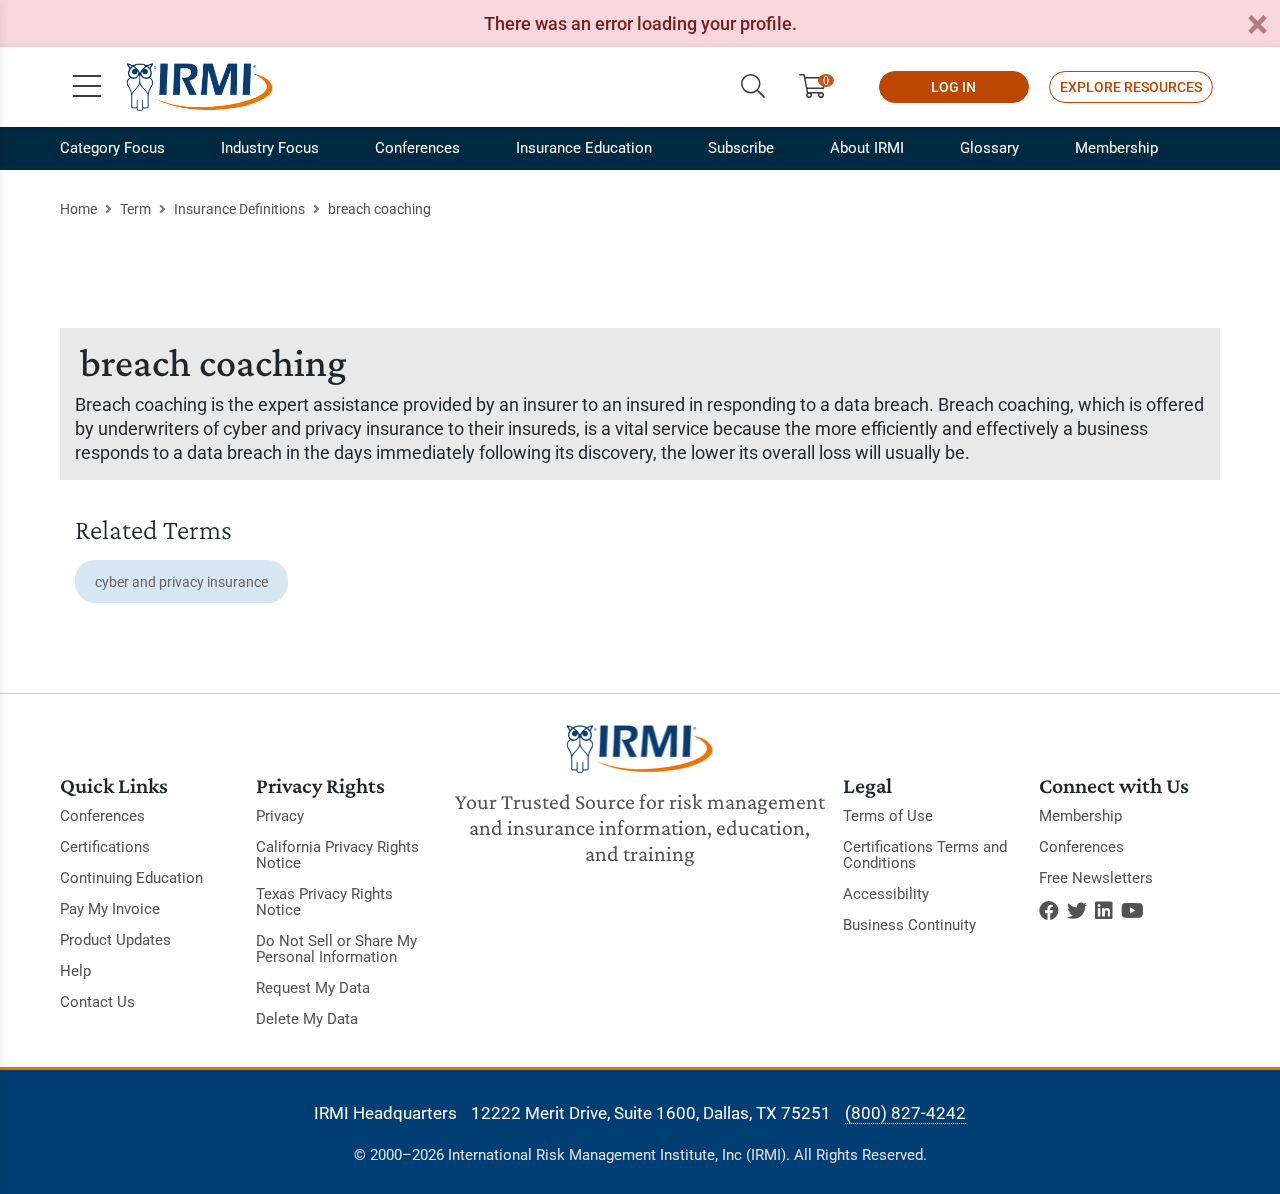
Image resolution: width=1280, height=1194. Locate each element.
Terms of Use (888, 816)
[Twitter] (1077, 911)
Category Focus (112, 148)
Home (78, 209)
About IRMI (867, 148)
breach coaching (379, 209)
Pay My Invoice (110, 909)
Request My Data (313, 988)
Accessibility (886, 894)
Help (75, 971)
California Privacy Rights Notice (337, 855)
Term (135, 209)
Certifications (105, 847)
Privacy (280, 816)
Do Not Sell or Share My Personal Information (336, 949)
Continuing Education (131, 878)
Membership (1116, 148)
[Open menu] (87, 87)
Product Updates (115, 940)
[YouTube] (1132, 911)
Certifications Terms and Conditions (925, 855)
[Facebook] (1049, 911)
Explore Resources (1131, 87)
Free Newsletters (1096, 878)
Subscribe (741, 148)
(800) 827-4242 (905, 1113)
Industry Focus (270, 148)
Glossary (989, 148)
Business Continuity (909, 925)
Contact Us (97, 1002)
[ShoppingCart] (820, 87)
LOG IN (953, 87)
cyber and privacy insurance (181, 582)
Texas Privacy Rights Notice (324, 902)
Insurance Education (584, 148)
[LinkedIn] (1104, 911)
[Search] (753, 87)
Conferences (417, 148)
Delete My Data (307, 1019)
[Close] (1257, 25)
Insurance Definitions (239, 209)
